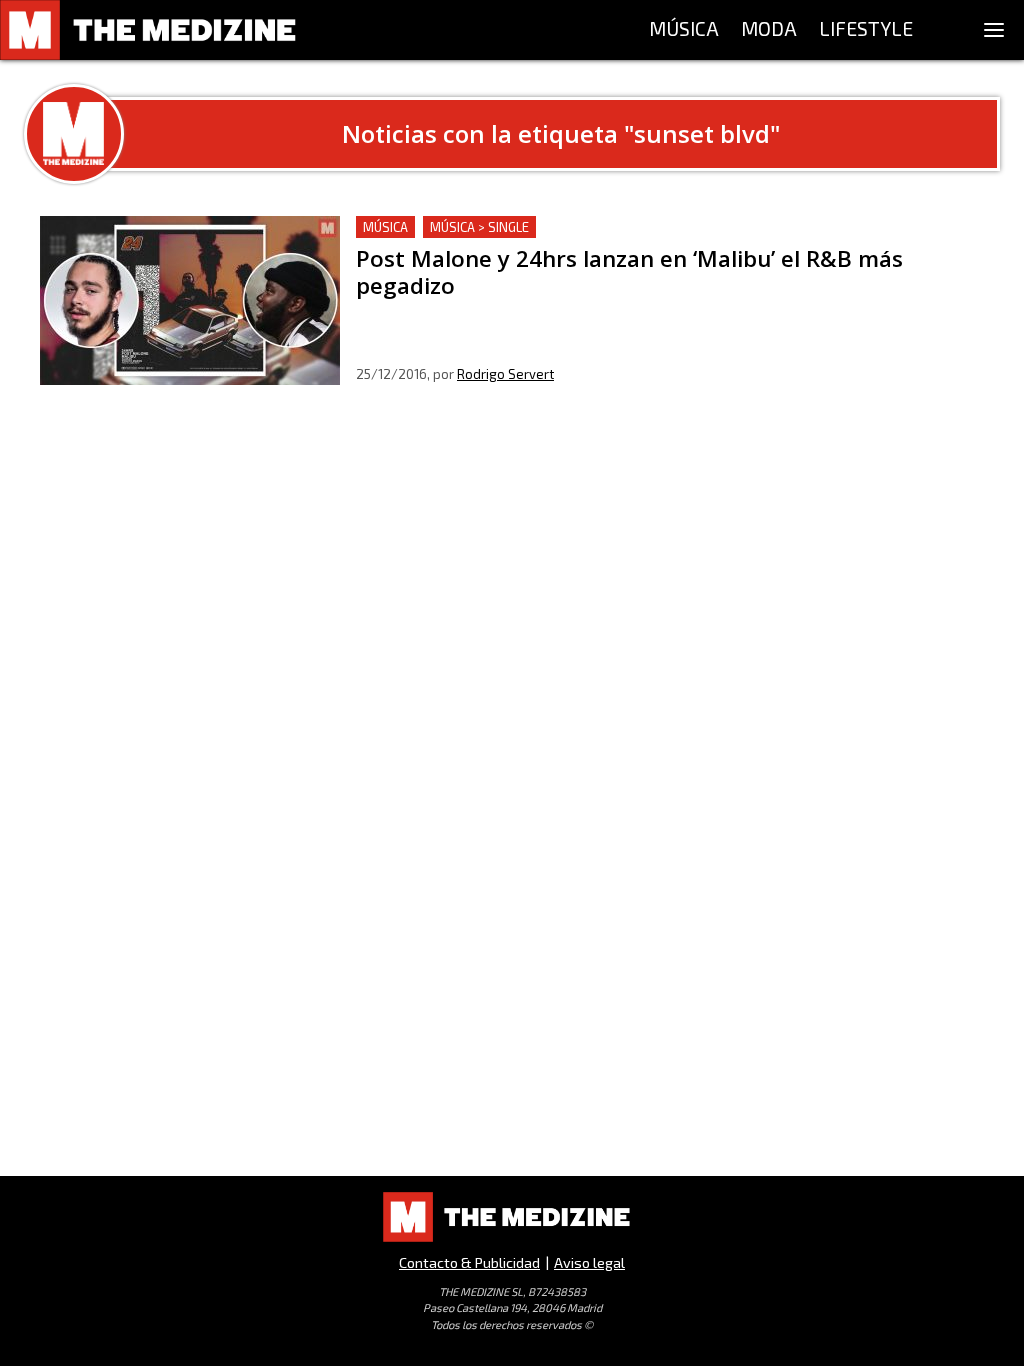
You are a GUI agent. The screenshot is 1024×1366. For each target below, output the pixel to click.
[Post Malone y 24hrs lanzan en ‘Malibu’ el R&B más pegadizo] (190, 300)
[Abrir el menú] (994, 30)
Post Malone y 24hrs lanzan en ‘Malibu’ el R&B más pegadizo (578, 227)
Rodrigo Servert (505, 374)
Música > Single (479, 227)
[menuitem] (684, 30)
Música (385, 227)
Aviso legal (589, 1262)
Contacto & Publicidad (469, 1262)
